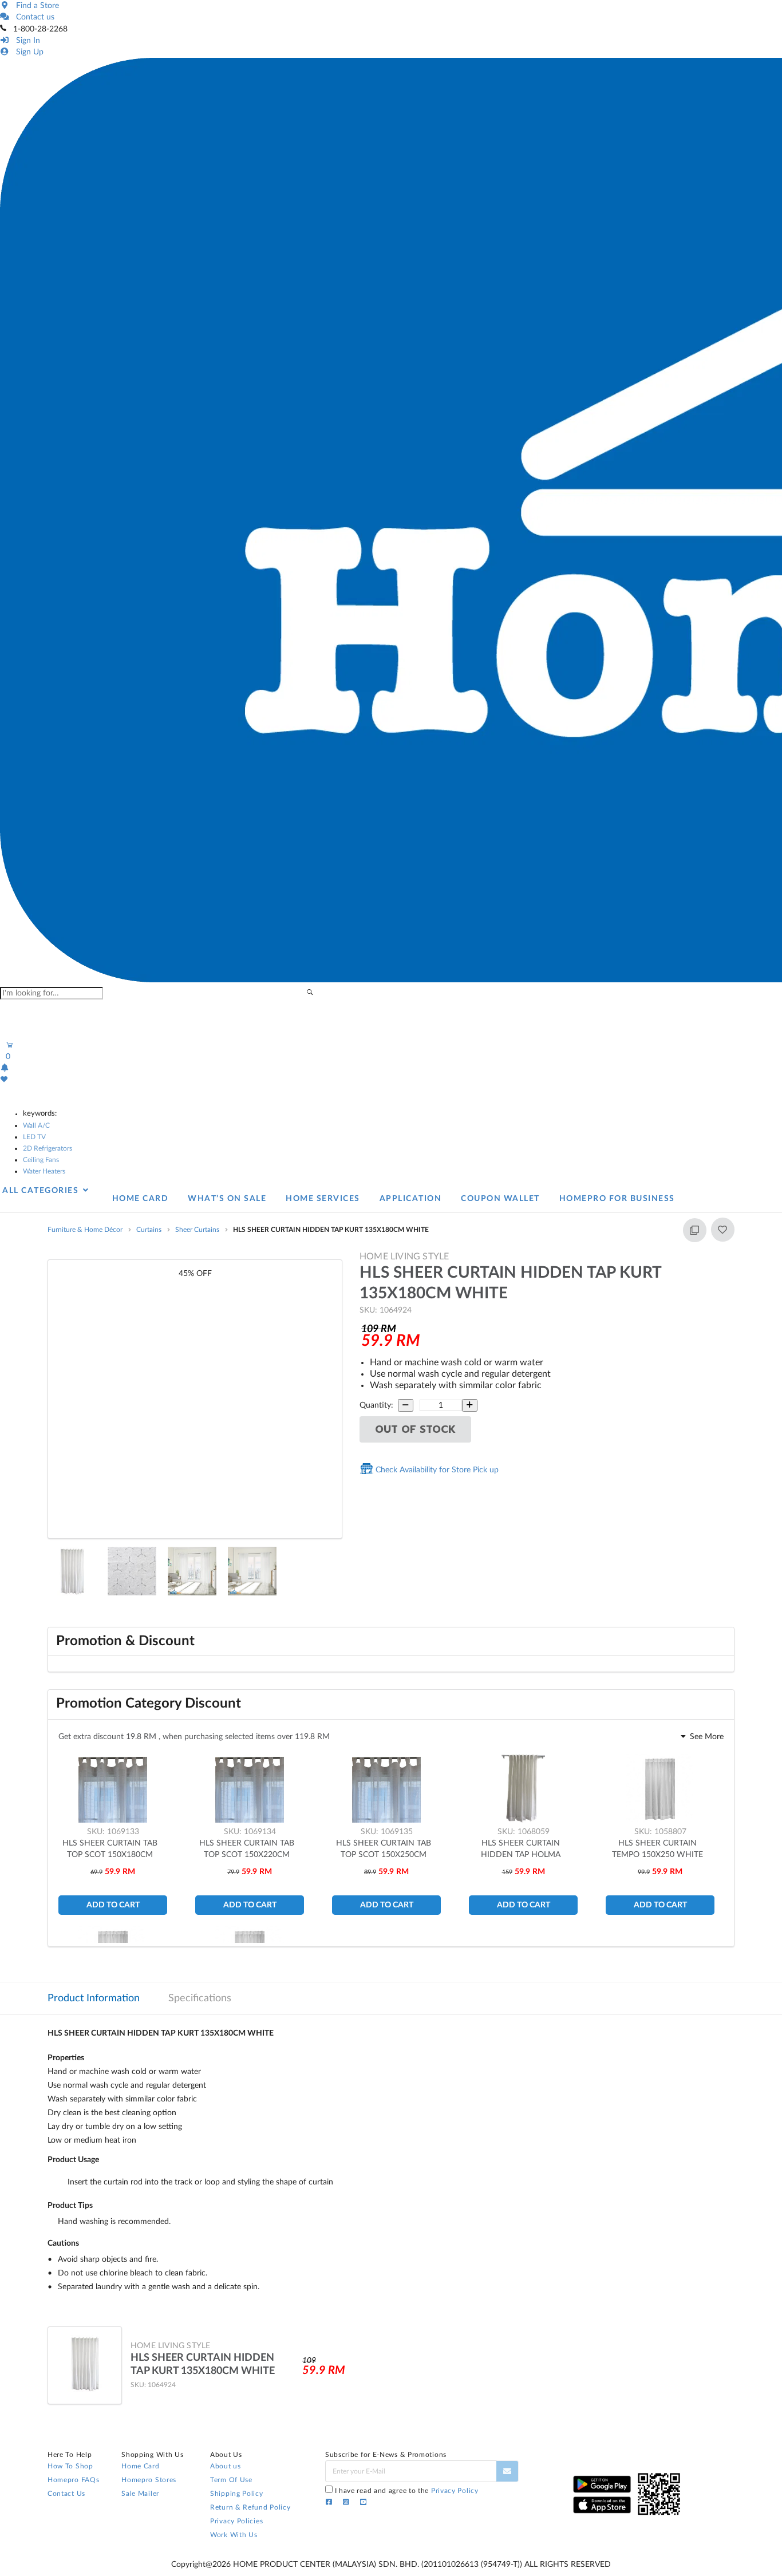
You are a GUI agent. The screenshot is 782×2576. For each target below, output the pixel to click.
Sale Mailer (140, 2494)
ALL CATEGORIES (42, 1191)
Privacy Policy (455, 2491)
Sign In (26, 41)
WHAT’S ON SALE (227, 1199)
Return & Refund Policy (250, 2507)
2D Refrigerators (48, 1148)
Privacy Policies (236, 2521)
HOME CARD (141, 1199)
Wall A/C (36, 1125)
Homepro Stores (149, 2480)
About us (226, 2466)
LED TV (34, 1137)
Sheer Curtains (197, 1230)
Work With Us (234, 2535)
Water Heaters (44, 1171)
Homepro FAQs (73, 2480)
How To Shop (70, 2466)
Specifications (200, 1998)
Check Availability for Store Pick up (436, 1470)
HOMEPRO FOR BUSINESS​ (617, 1199)
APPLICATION (411, 1199)
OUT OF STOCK (415, 1429)
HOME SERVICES (323, 1199)
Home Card (140, 2466)
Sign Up (27, 52)
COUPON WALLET (500, 1199)
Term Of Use (231, 2480)
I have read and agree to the (407, 2491)
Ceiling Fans (41, 1160)
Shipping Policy (237, 2494)
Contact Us (66, 2494)
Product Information (94, 1998)
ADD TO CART (113, 1905)
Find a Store (35, 6)
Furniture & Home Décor (85, 1230)
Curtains (149, 1230)
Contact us (33, 17)
